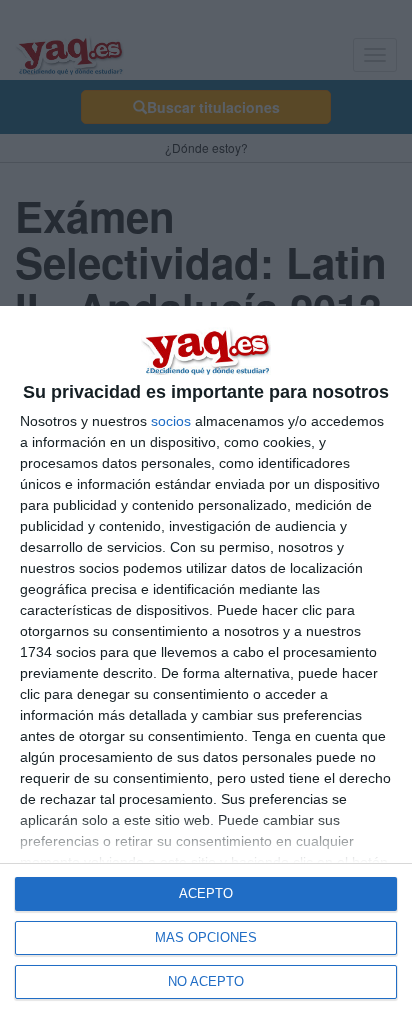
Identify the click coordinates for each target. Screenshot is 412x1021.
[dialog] (206, 663)
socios (171, 421)
